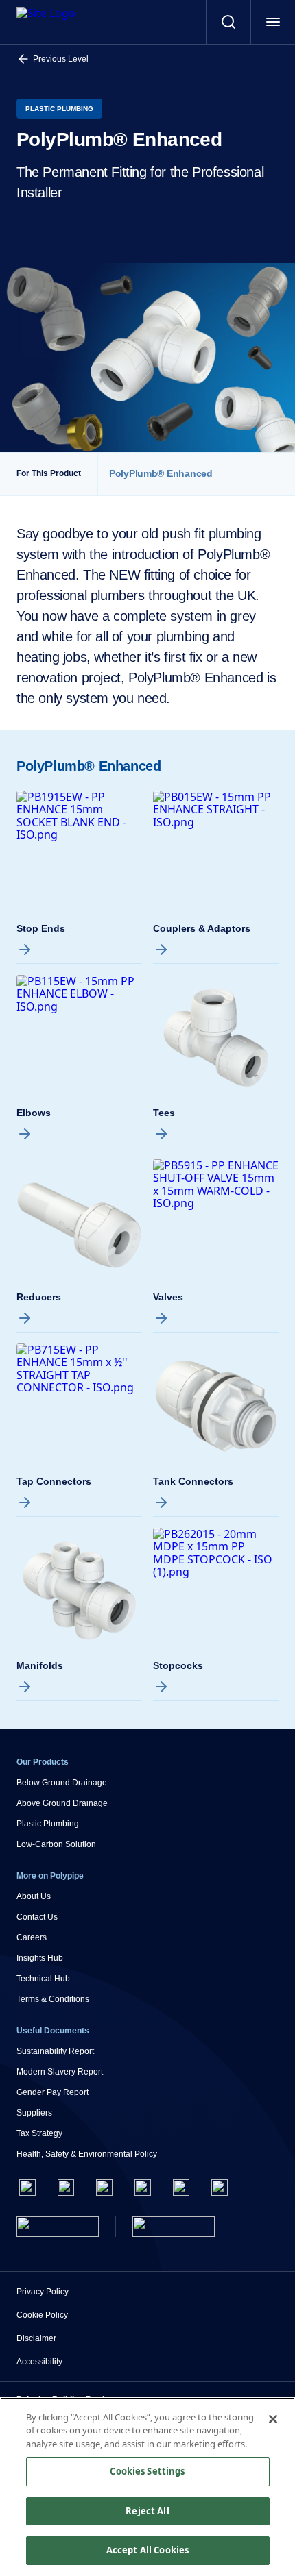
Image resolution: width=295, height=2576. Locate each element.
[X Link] (66, 2188)
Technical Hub (43, 1979)
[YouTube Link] (181, 2188)
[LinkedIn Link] (143, 2188)
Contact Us (37, 1917)
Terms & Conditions (53, 1999)
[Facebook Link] (27, 2188)
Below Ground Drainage (62, 1783)
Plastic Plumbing (48, 1824)
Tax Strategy (39, 2133)
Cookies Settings (147, 2471)
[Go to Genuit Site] (174, 2227)
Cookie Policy (42, 2315)
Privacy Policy (43, 2292)
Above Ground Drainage (62, 1803)
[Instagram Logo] (104, 2188)
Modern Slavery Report (60, 2072)
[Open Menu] (273, 22)
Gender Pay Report (52, 2092)
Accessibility (39, 2362)
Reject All (147, 2511)
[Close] (273, 2419)
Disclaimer (36, 2338)
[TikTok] (220, 2188)
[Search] (228, 22)
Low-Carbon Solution (56, 1844)
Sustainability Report (55, 2051)
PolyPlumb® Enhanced (161, 474)
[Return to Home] (58, 2227)
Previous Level (61, 59)
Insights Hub (40, 1958)
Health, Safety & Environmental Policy (87, 2154)
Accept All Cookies (147, 2550)
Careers (32, 1937)
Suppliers (34, 2113)
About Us (34, 1896)
